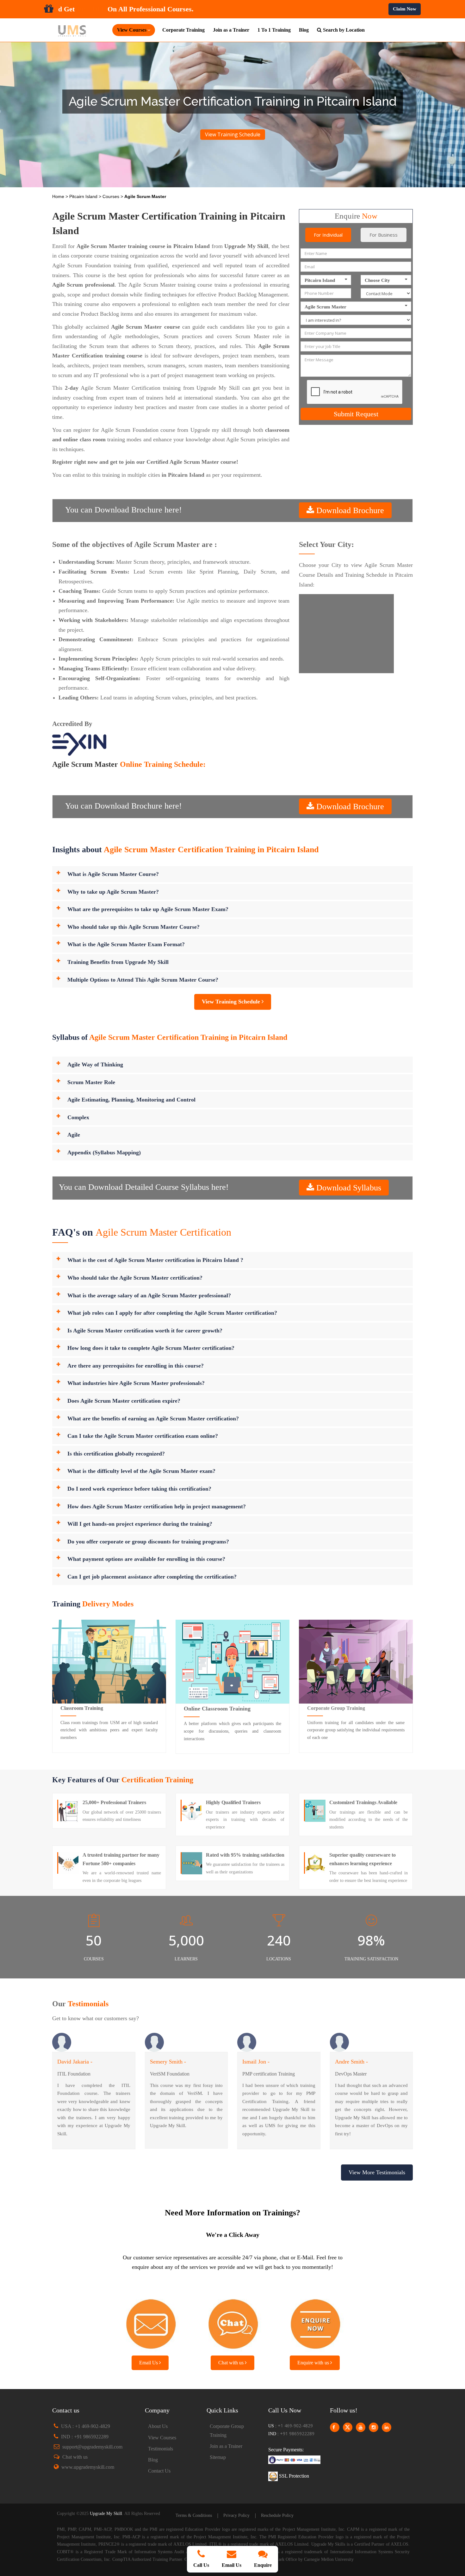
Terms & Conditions (194, 2515)
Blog (304, 30)
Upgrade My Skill (106, 2514)
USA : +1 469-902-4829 (86, 2426)
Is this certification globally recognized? (116, 1454)
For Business (384, 235)
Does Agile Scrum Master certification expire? (124, 1401)
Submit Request (356, 414)
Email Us (149, 2363)
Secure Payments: (286, 2450)
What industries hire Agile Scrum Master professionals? (136, 1383)
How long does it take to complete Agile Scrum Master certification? (151, 1348)
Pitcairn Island (84, 196)
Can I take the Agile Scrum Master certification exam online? (143, 1436)
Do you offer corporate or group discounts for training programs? (148, 1542)
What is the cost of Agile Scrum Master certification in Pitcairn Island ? (155, 1260)
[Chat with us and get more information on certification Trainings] (232, 2322)
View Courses (162, 2438)
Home (59, 196)
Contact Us (159, 2471)
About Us (158, 2426)
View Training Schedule (233, 134)
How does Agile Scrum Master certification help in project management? (157, 1506)
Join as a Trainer (231, 30)
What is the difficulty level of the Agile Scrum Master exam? (141, 1471)
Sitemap (218, 2457)
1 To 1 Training (274, 30)
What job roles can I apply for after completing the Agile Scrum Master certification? (172, 1313)
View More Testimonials (377, 2172)
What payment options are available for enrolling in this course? (146, 1559)
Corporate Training (183, 30)
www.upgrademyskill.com (88, 2467)
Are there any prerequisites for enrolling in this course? (136, 1366)
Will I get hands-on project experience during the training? (140, 1524)
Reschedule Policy (277, 2515)
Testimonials (161, 2449)
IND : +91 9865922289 (85, 2437)
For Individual (328, 235)
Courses (112, 196)
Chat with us (232, 2363)
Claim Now (405, 9)
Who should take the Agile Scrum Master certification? (135, 1278)
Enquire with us (314, 2363)
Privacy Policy (236, 2515)
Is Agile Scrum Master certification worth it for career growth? (145, 1331)
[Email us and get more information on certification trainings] (150, 2322)
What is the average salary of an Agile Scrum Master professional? (149, 1295)
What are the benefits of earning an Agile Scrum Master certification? (153, 1418)
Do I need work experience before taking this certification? (139, 1489)
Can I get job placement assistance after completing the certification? (152, 1577)
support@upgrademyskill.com (92, 2447)
